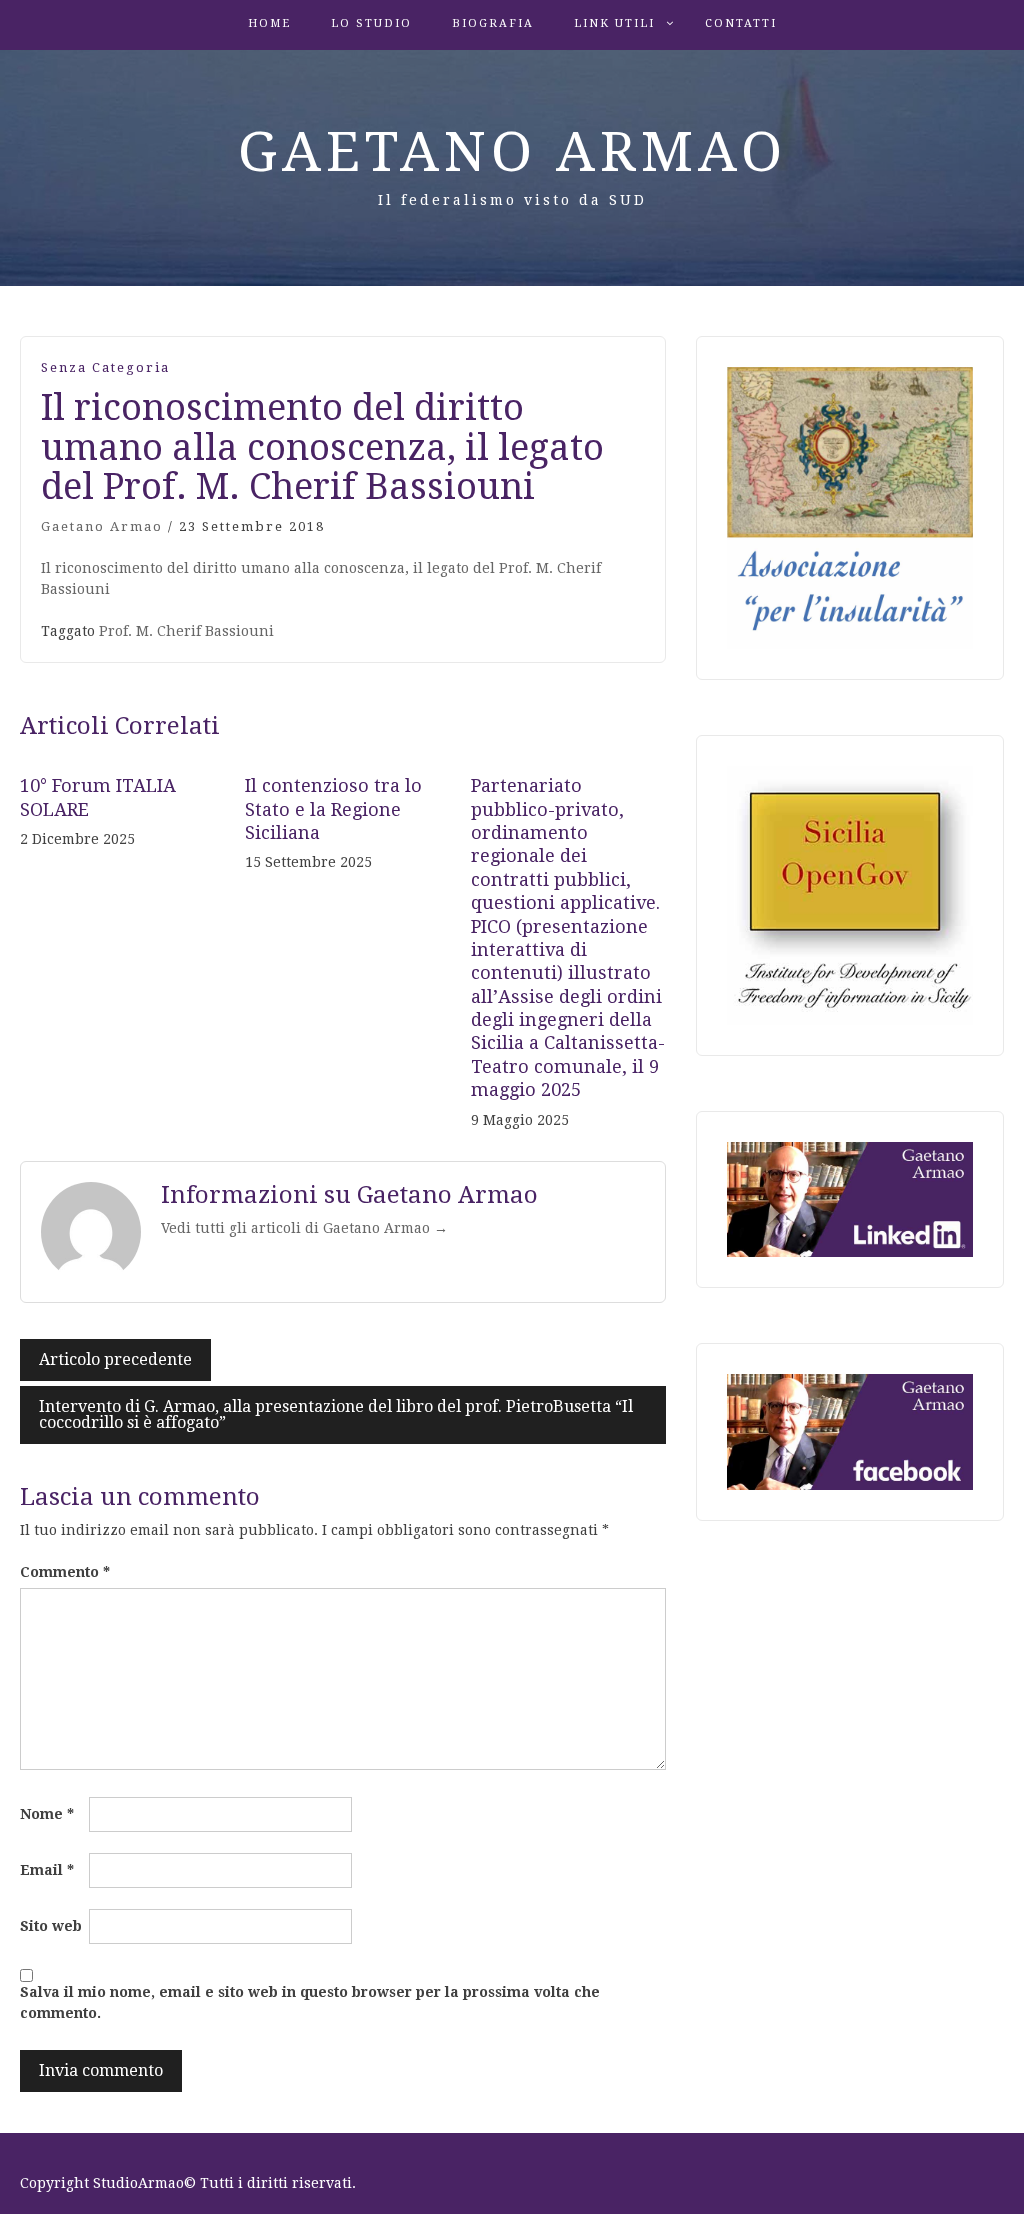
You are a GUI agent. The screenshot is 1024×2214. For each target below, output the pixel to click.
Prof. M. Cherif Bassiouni (186, 631)
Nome (47, 1814)
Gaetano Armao (512, 152)
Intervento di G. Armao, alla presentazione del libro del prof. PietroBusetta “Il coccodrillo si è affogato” (336, 1414)
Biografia (493, 23)
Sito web (51, 1926)
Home (269, 23)
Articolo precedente (115, 1359)
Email (47, 1870)
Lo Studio (371, 23)
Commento (65, 1572)
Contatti (741, 23)
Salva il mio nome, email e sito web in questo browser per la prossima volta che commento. (310, 2002)
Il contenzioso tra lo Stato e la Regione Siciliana (333, 809)
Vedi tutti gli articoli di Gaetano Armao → (304, 1228)
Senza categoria (105, 367)
